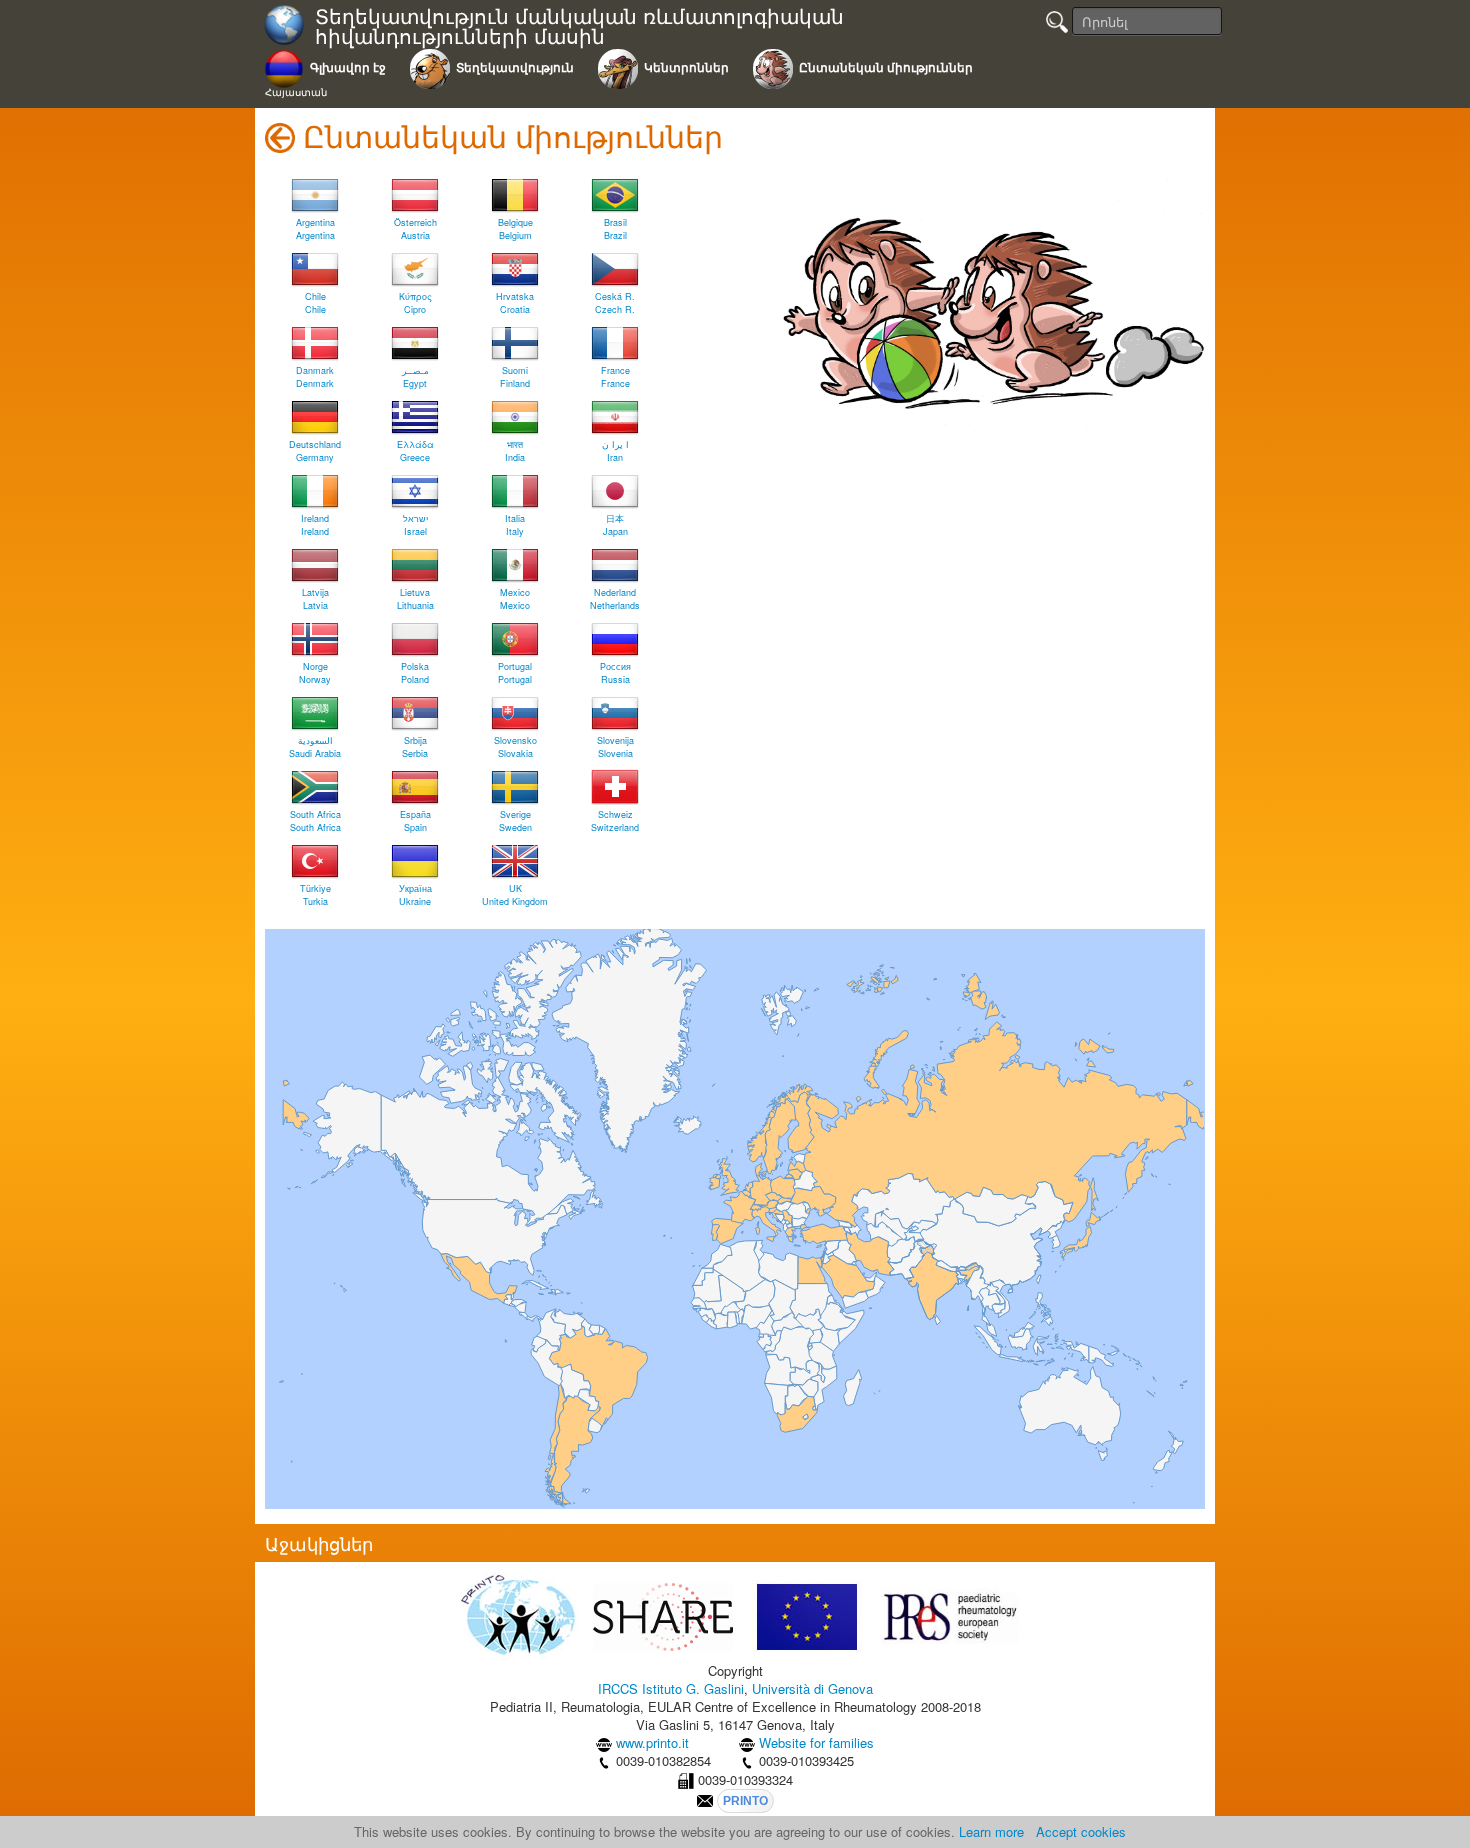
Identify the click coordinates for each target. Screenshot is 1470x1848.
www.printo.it (652, 1742)
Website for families (816, 1742)
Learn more (991, 1831)
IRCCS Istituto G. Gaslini (671, 1688)
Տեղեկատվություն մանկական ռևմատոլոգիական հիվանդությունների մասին (579, 26)
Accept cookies (1081, 1831)
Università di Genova (812, 1688)
